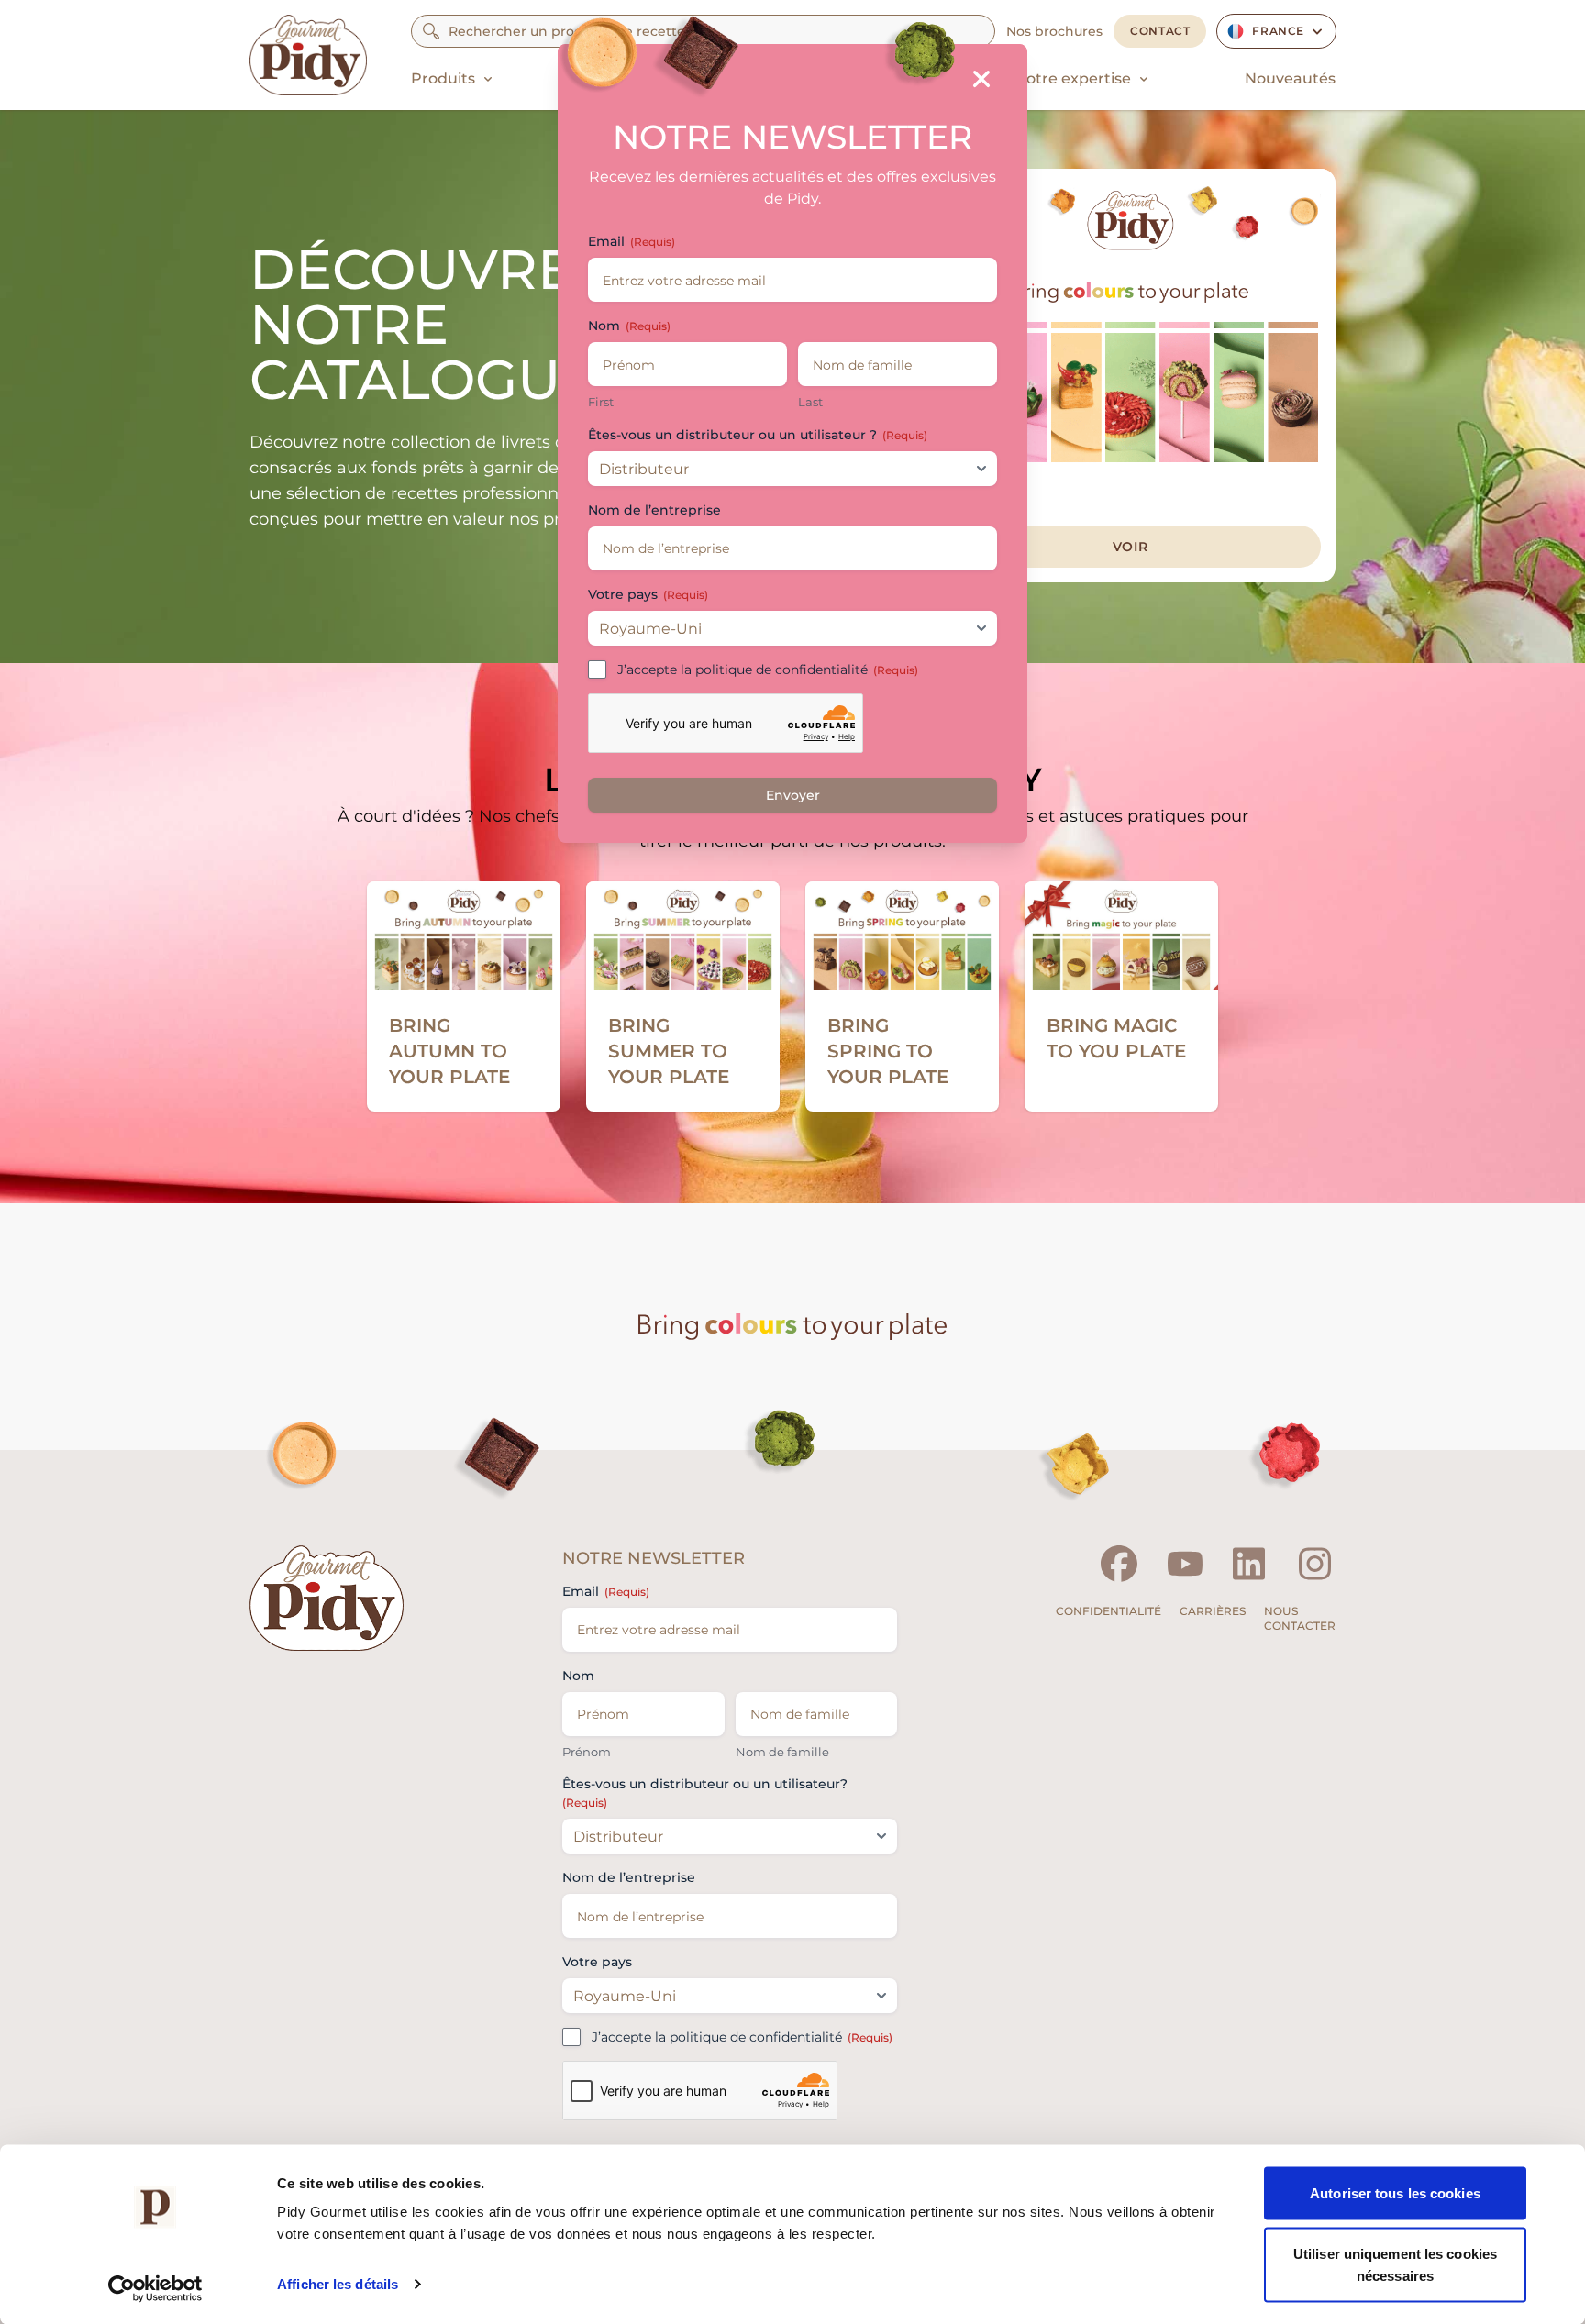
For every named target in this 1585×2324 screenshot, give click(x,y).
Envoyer (793, 795)
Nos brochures (1054, 31)
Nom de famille (782, 1752)
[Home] (308, 55)
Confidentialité (1108, 1611)
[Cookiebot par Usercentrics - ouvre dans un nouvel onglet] (155, 2288)
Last (810, 402)
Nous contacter (1300, 1618)
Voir (1131, 547)
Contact (1160, 31)
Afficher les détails (338, 2284)
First (601, 402)
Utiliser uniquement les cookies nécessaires (1395, 2264)
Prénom (587, 1752)
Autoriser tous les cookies (1395, 2193)
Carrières (1213, 1611)
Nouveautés (1290, 78)
